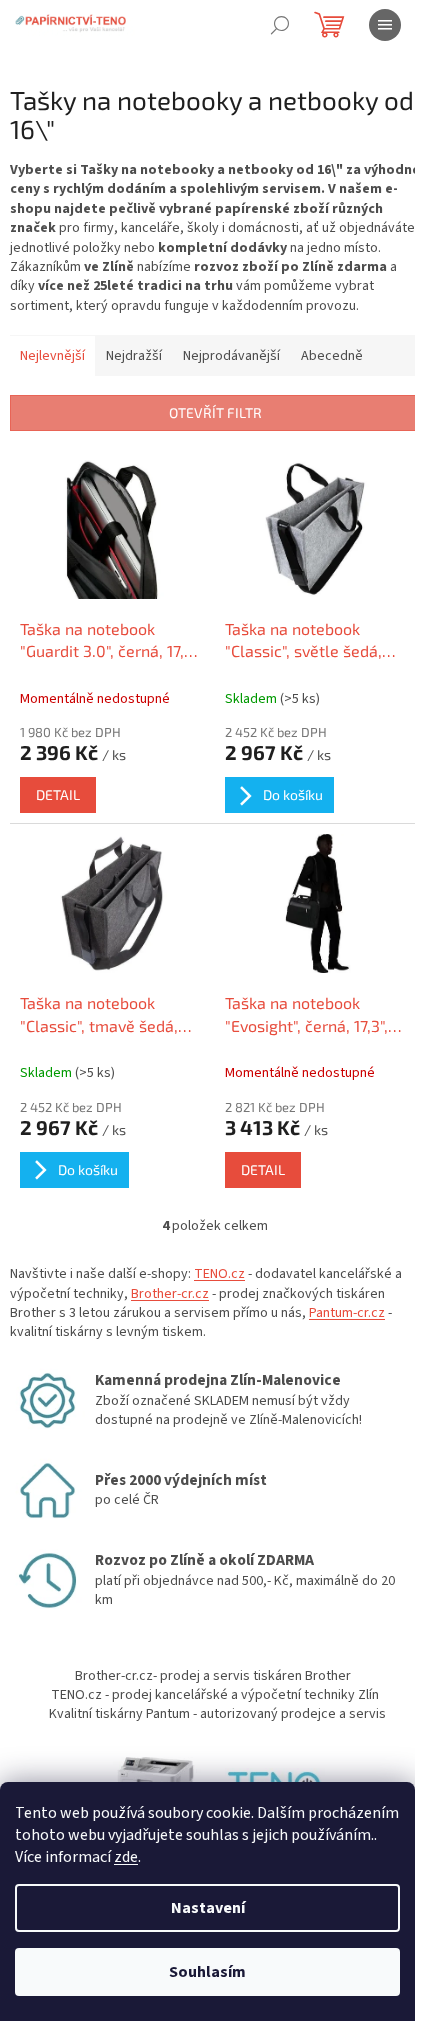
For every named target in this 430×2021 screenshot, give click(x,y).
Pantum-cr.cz (347, 1313)
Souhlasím (207, 1972)
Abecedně (332, 356)
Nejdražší (134, 356)
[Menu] (385, 25)
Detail (58, 794)
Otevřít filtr (215, 412)
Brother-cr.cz (170, 1294)
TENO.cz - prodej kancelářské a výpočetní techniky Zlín (215, 1695)
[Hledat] (280, 25)
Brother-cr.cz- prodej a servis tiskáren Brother (213, 1676)
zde (126, 1857)
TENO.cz (219, 1274)
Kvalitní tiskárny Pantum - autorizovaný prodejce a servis (217, 1714)
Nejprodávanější (231, 356)
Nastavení (208, 1908)
